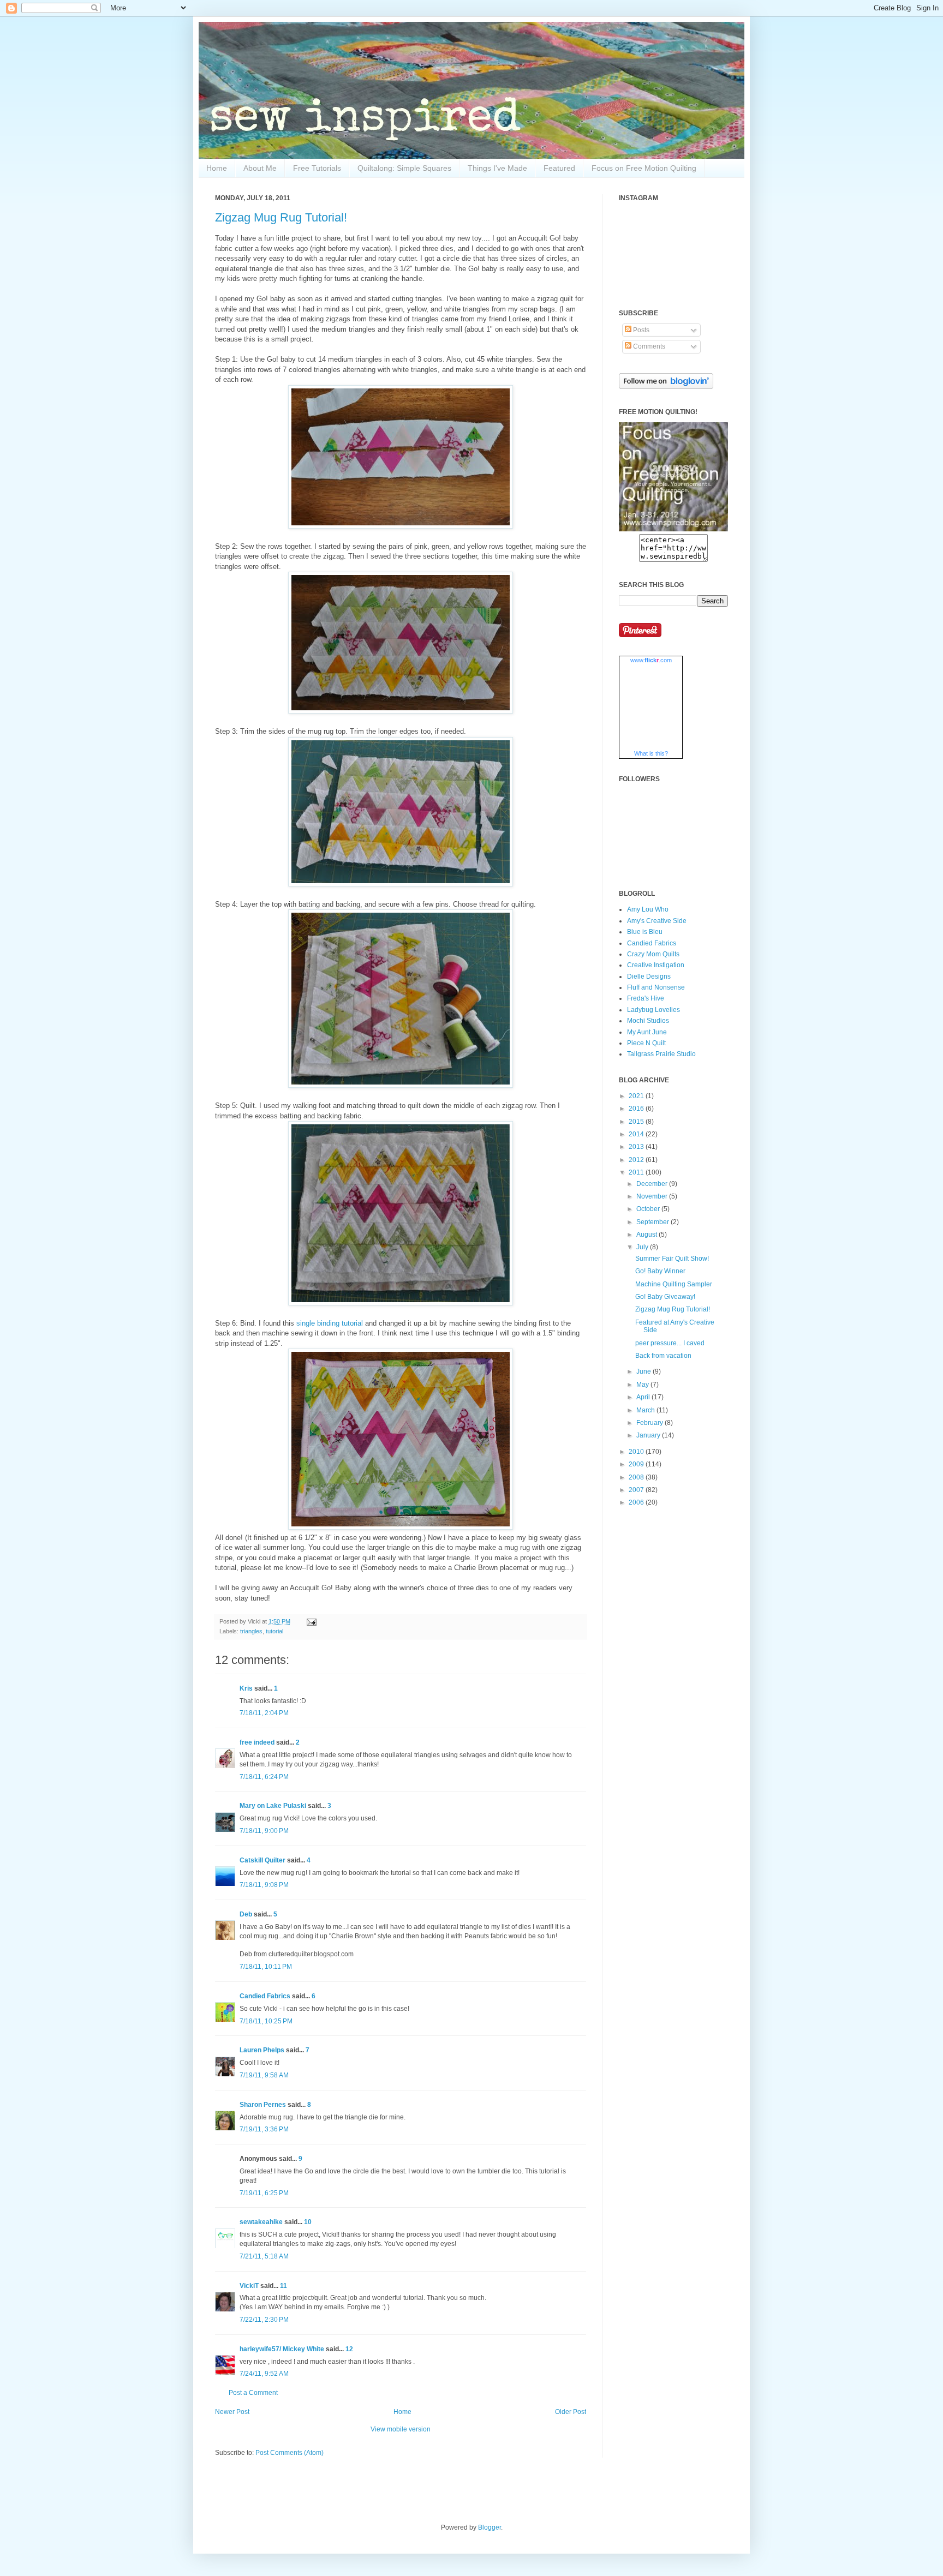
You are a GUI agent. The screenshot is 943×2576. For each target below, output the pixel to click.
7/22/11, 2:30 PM (264, 2320)
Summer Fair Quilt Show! (672, 1259)
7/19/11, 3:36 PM (264, 2129)
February (650, 1423)
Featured (559, 168)
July (643, 1247)
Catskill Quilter (262, 1860)
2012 (637, 1160)
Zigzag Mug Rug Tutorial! (281, 217)
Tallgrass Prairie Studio (661, 1054)
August (647, 1235)
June (644, 1371)
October (649, 1209)
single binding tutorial (331, 1323)
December (653, 1184)
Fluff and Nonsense (656, 987)
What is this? (651, 753)
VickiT (249, 2286)
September (653, 1222)
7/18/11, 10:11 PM (266, 1967)
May (643, 1385)
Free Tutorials (317, 168)
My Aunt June (647, 1032)
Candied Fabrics (265, 1996)
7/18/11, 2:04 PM (264, 1713)
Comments (648, 346)
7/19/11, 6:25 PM (264, 2193)
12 (349, 2349)
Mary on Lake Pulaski (273, 1806)
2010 (637, 1452)
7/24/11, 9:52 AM (264, 2374)
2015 (637, 1122)
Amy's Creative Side (657, 921)
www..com (651, 660)
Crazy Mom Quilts (653, 954)
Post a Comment (253, 2393)
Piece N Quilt (646, 1043)
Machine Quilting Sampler (674, 1284)
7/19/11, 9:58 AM (264, 2075)
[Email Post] (310, 1621)
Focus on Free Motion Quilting (644, 168)
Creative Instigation (656, 965)
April (644, 1397)
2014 (637, 1134)
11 (284, 2286)
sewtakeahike (261, 2222)
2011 (637, 1172)
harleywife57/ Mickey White (282, 2349)
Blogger (490, 2527)
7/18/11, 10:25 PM (266, 2021)
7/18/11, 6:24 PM (264, 1777)
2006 (637, 1502)
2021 (637, 1096)
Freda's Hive (646, 998)
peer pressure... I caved (670, 1343)
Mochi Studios (648, 1021)
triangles (251, 1631)
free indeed (257, 1742)
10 (308, 2222)
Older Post (571, 2412)
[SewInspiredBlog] (673, 529)
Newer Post (232, 2412)
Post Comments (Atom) (290, 2453)
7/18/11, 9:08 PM (264, 1885)
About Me (260, 168)
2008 (637, 1477)
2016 (637, 1109)
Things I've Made (497, 168)
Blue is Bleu (645, 932)
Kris (246, 1688)
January (649, 1435)
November (653, 1196)
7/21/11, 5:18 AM (264, 2256)
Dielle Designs (649, 977)
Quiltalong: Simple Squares (404, 168)
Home (217, 168)
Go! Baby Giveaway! (665, 1297)
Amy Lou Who (648, 909)
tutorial (274, 1631)
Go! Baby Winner (660, 1271)
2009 (637, 1464)
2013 (637, 1147)
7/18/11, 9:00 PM (264, 1831)
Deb (246, 1914)
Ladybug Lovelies (653, 1010)
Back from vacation (663, 1356)
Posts (640, 330)
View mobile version (401, 2429)
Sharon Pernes (263, 2105)
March (646, 1410)
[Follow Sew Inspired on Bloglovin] (666, 387)
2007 (637, 1490)
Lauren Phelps (262, 2050)
